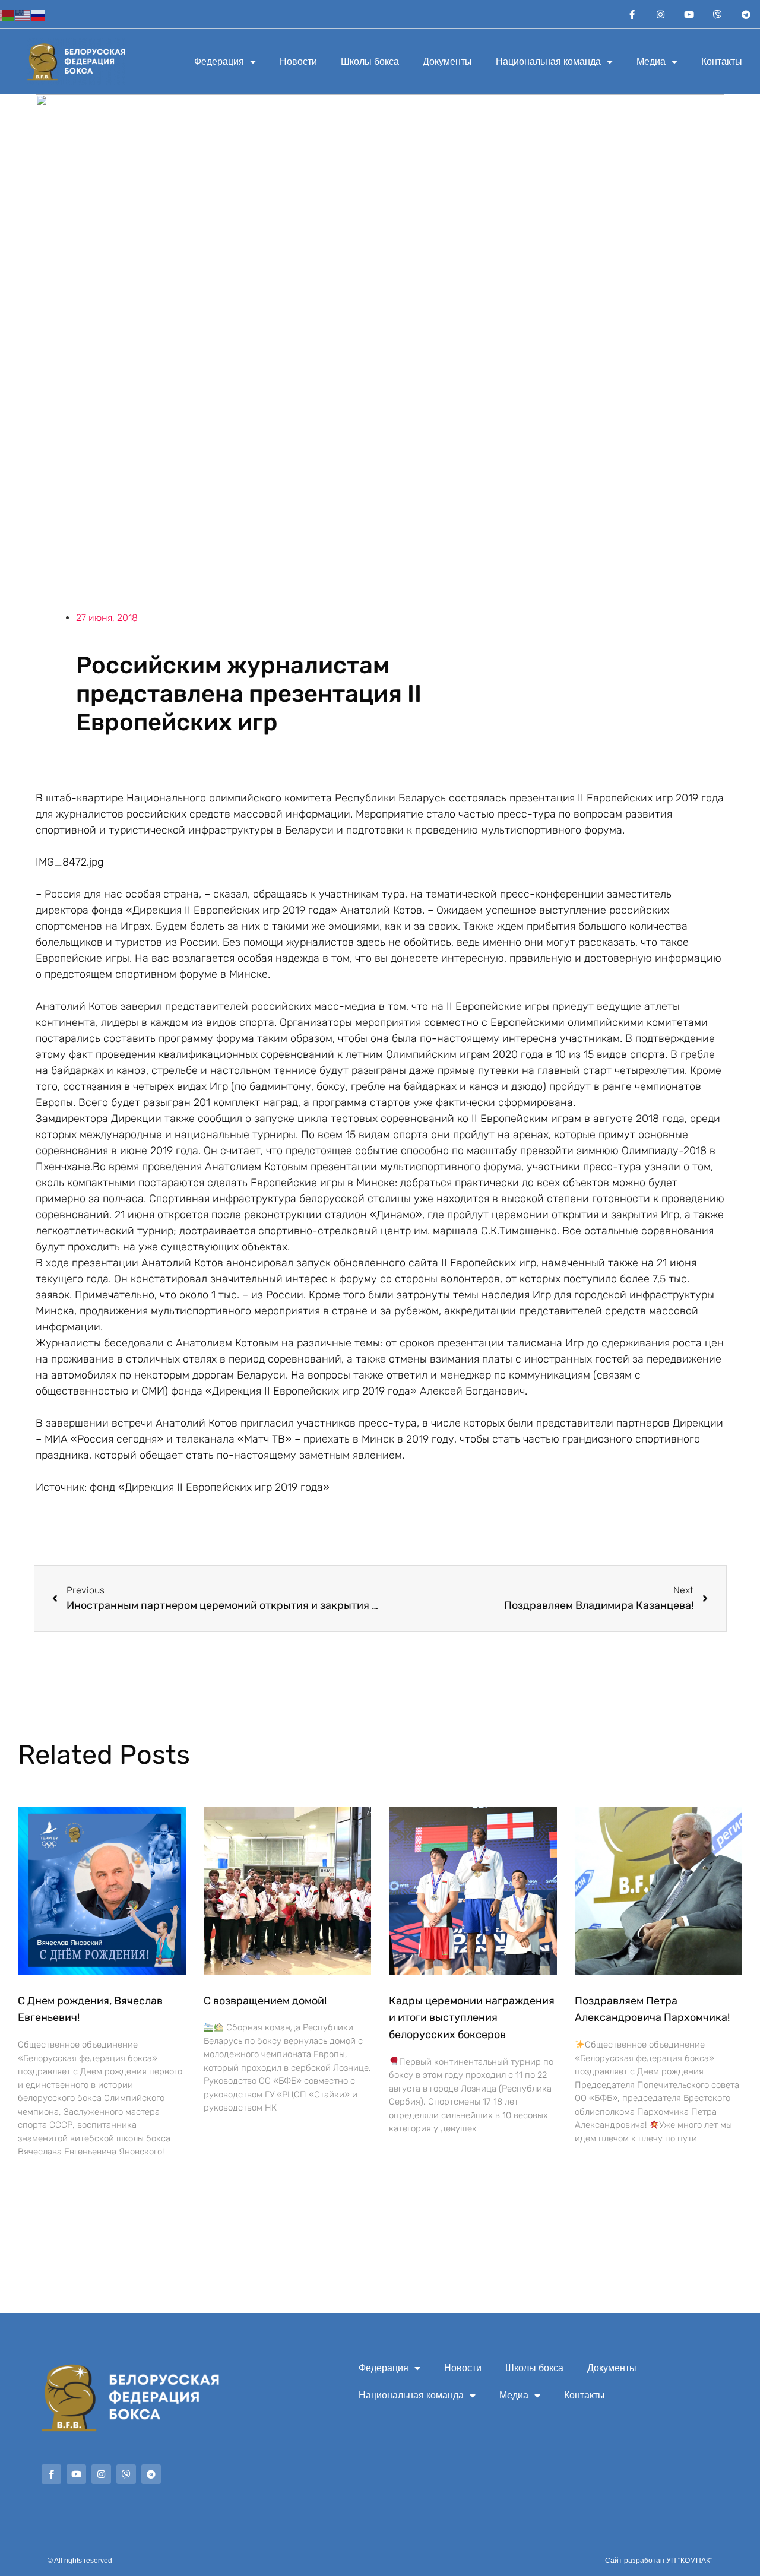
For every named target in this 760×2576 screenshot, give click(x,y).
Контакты (722, 61)
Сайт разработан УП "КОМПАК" (659, 2561)
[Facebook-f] (632, 14)
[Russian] (39, 14)
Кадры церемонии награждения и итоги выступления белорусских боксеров (472, 2018)
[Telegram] (746, 14)
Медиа (651, 61)
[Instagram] (660, 14)
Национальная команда (548, 61)
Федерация (219, 61)
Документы (447, 61)
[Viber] (717, 14)
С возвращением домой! (265, 2001)
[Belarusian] (8, 14)
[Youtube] (689, 14)
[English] (23, 14)
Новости (298, 61)
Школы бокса (370, 61)
